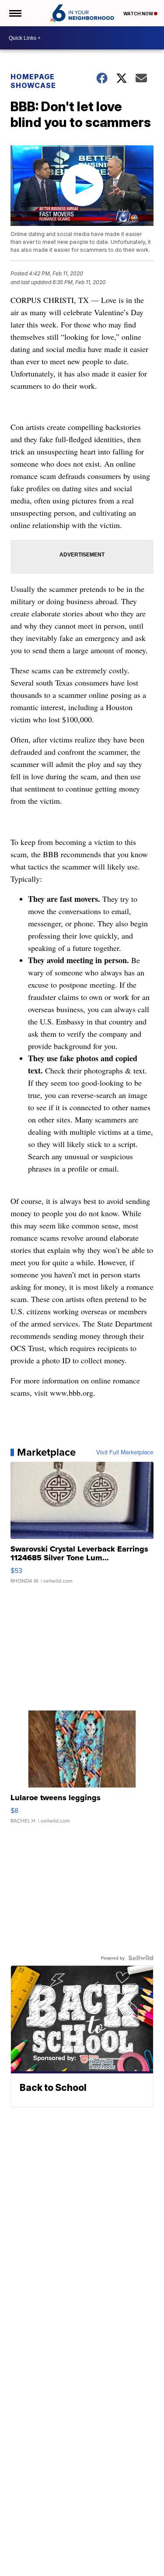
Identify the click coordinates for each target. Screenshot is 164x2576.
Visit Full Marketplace (125, 1452)
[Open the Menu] (15, 13)
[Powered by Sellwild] (141, 1958)
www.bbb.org (72, 1393)
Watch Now (139, 14)
